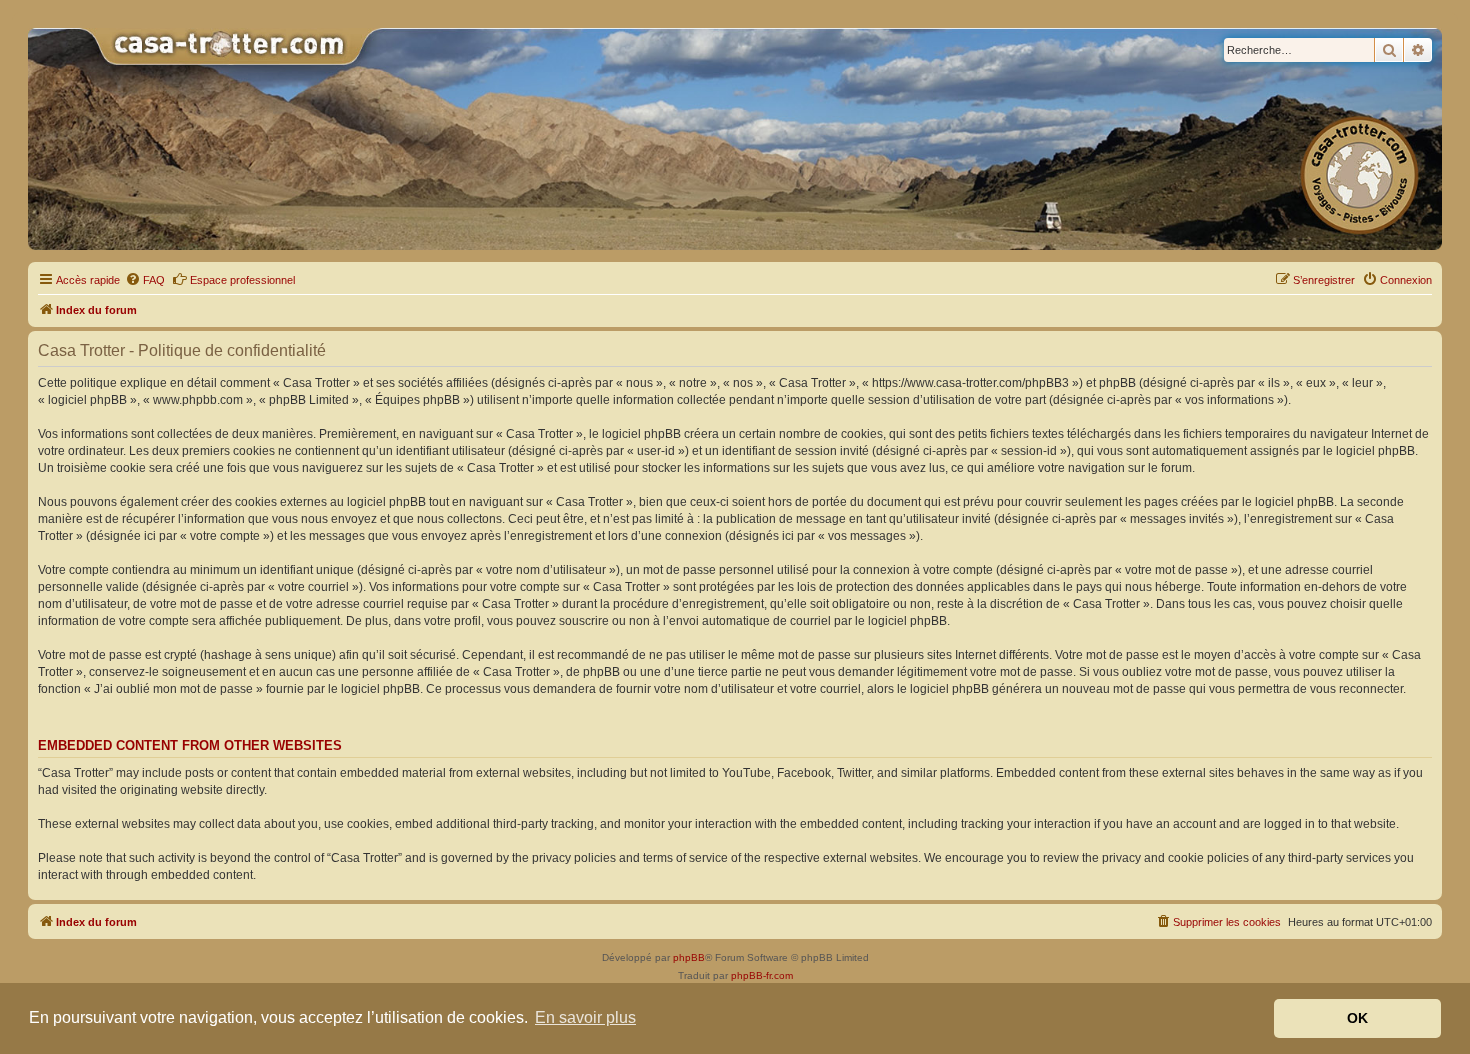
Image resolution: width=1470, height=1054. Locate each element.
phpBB (689, 957)
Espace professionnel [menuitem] (242, 280)
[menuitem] (145, 280)
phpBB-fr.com (762, 975)
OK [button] (1357, 1018)
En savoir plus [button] (585, 1017)
